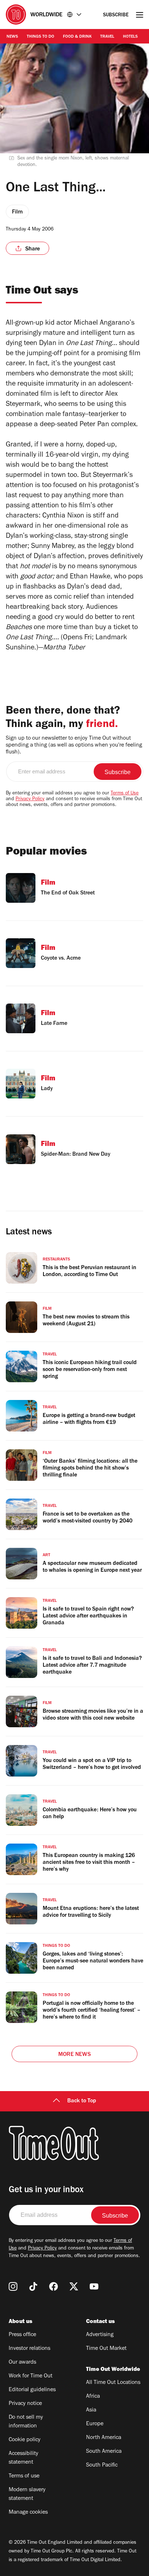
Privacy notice (25, 2404)
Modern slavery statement (27, 2494)
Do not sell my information (26, 2422)
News (12, 37)
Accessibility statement (24, 2458)
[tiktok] (33, 2286)
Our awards (22, 2363)
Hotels (130, 37)
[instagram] (13, 2286)
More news (74, 2055)
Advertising (100, 2335)
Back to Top (82, 2101)
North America (104, 2438)
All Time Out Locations (113, 2383)
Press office (22, 2335)
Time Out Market (106, 2349)
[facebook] (54, 2286)
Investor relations (29, 2349)
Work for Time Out (31, 2376)
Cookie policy (25, 2440)
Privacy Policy (30, 799)
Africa (93, 2397)
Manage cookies (28, 2513)
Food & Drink (77, 37)
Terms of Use (125, 794)
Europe (95, 2424)
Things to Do (41, 37)
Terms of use (24, 2476)
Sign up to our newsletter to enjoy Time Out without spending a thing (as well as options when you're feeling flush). (74, 745)
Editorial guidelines (32, 2390)
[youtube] (94, 2286)
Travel (107, 37)
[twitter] (74, 2286)
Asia (91, 2410)
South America (104, 2452)
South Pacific (102, 2465)
